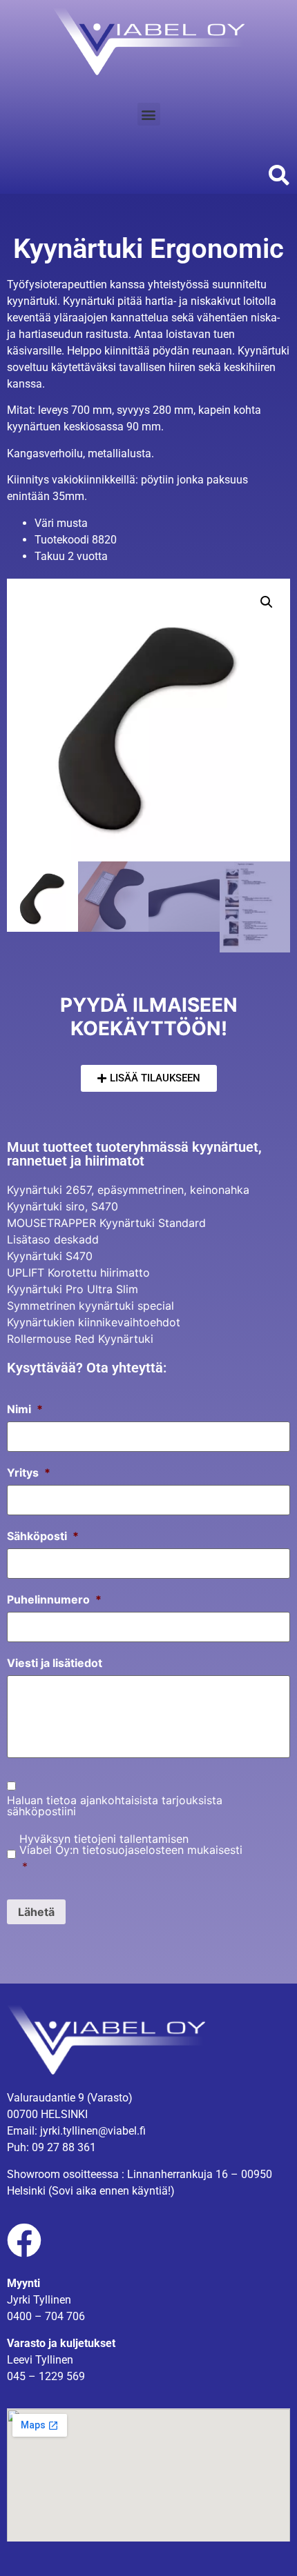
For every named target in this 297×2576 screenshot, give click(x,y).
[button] (149, 114)
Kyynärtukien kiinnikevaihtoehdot (94, 1322)
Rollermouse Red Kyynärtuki (80, 1339)
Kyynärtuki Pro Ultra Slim (73, 1289)
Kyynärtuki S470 (50, 1256)
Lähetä (36, 1912)
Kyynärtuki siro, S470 (63, 1206)
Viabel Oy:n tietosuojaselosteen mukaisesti (131, 1850)
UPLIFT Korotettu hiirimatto (78, 1272)
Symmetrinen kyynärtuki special (90, 1306)
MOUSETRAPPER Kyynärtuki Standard (106, 1223)
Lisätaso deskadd (53, 1239)
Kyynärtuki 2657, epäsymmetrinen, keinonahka (128, 1190)
